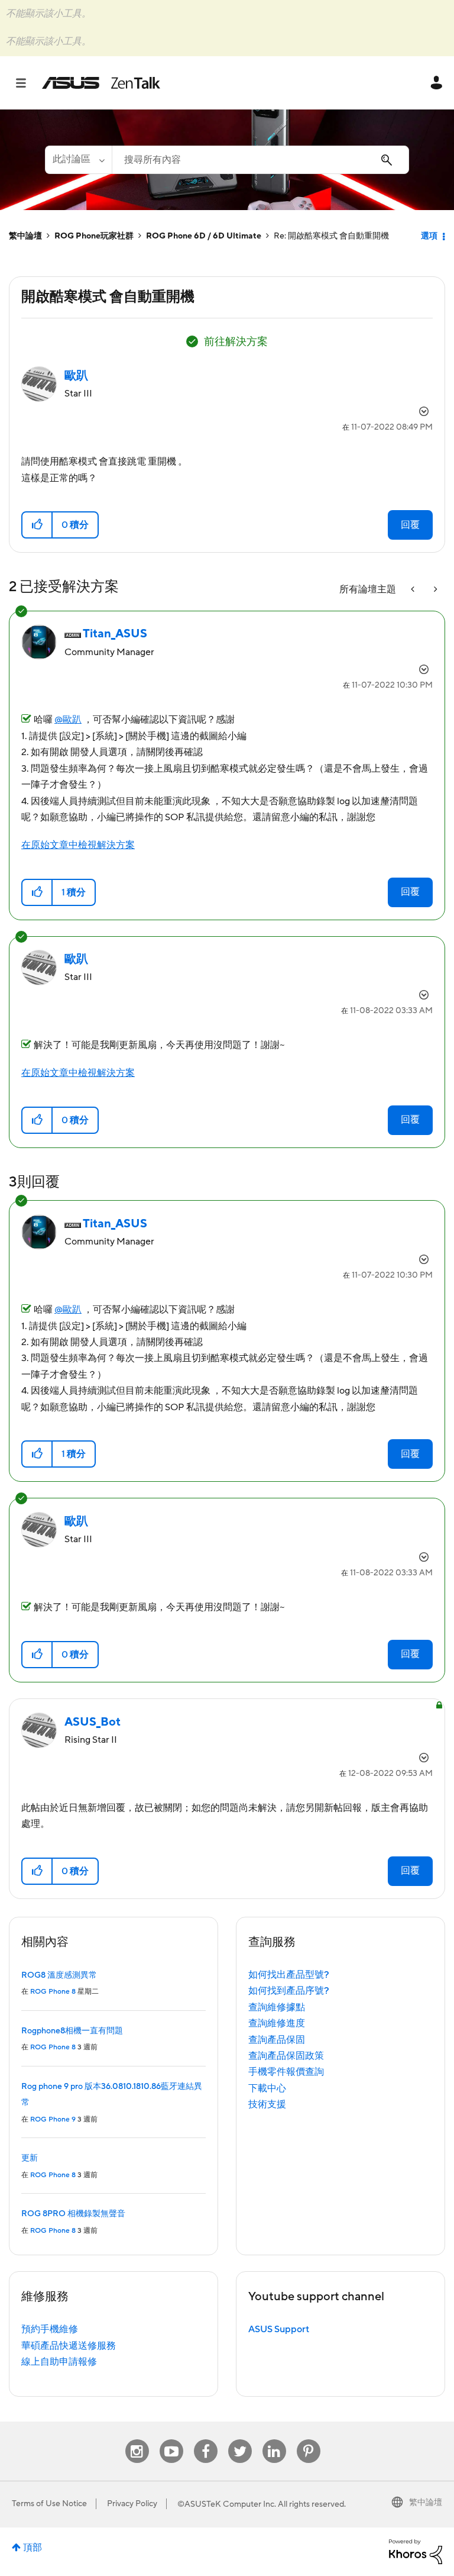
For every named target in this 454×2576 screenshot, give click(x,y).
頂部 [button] (33, 2548)
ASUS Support (279, 2329)
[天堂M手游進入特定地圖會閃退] (434, 590)
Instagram (137, 2440)
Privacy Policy (132, 2504)
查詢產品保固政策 (286, 2056)
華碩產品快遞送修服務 (69, 2346)
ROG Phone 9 (53, 2119)
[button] (38, 525)
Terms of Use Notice (49, 2504)
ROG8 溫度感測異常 (59, 1975)
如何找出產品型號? (289, 1975)
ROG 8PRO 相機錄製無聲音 (73, 2214)
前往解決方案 (236, 342)
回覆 (410, 525)
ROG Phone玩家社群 (94, 236)
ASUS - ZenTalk (101, 83)
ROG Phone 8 (53, 1992)
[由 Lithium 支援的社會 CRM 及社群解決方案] (416, 2551)
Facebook (206, 2440)
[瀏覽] (27, 83)
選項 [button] (429, 236)
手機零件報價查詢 (286, 2072)
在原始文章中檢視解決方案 (78, 845)
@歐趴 (68, 720)
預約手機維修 (50, 2329)
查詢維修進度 (277, 2023)
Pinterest (309, 2440)
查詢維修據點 (277, 2007)
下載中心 (267, 2088)
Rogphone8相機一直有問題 (72, 2031)
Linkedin (274, 2440)
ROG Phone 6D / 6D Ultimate (204, 236)
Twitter (240, 2440)
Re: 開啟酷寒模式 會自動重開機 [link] (331, 236)
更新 (30, 2158)
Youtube (171, 2440)
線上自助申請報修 (59, 2362)
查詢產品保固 (277, 2040)
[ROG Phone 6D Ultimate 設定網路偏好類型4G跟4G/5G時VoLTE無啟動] (414, 590)
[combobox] (260, 160)
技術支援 (267, 2104)
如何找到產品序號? (289, 1991)
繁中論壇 (25, 236)
